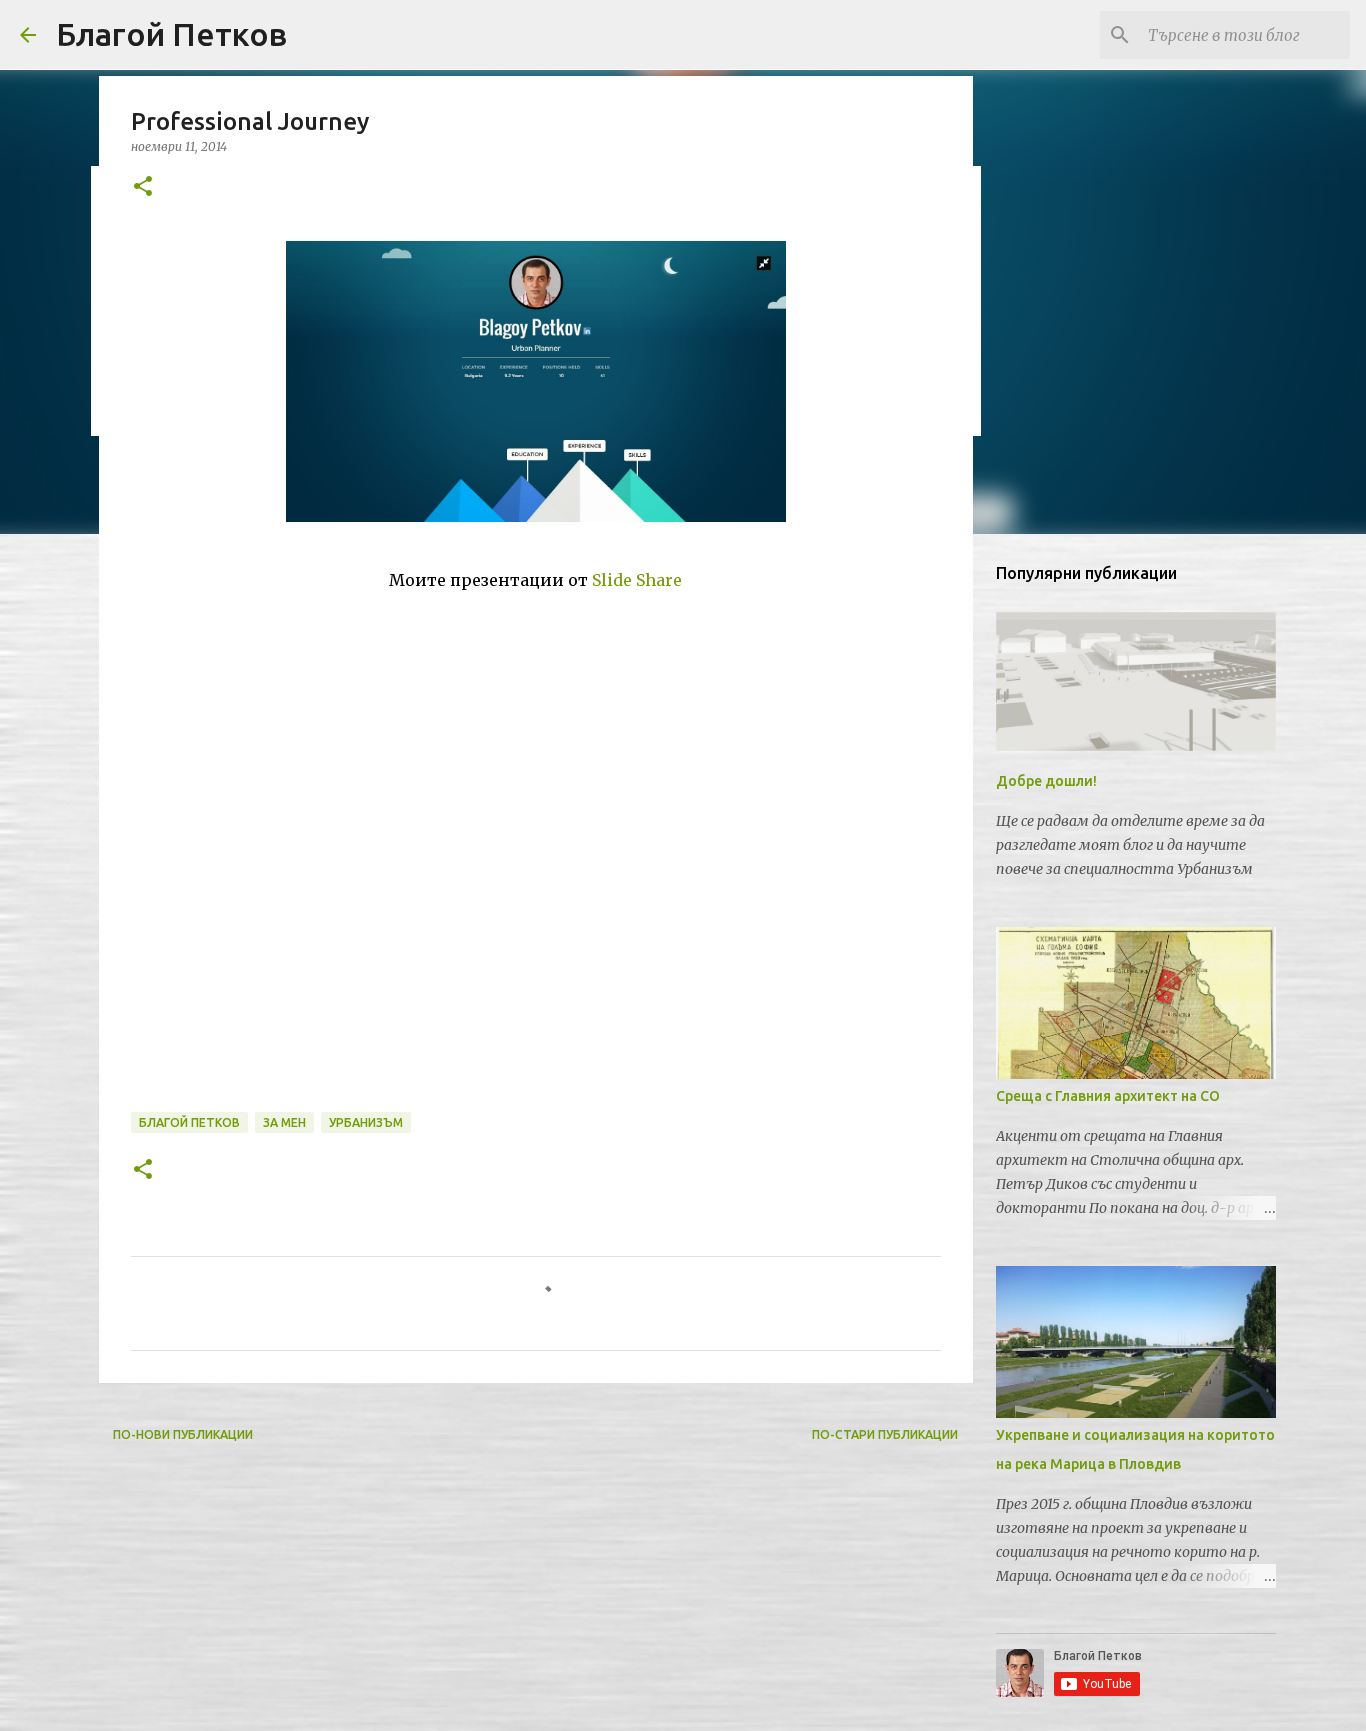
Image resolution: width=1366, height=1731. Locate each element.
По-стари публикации (885, 1434)
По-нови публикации (183, 1434)
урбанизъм (366, 1122)
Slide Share (637, 580)
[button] (143, 187)
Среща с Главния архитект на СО (1108, 1096)
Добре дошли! (1046, 781)
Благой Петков (171, 34)
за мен (284, 1122)
